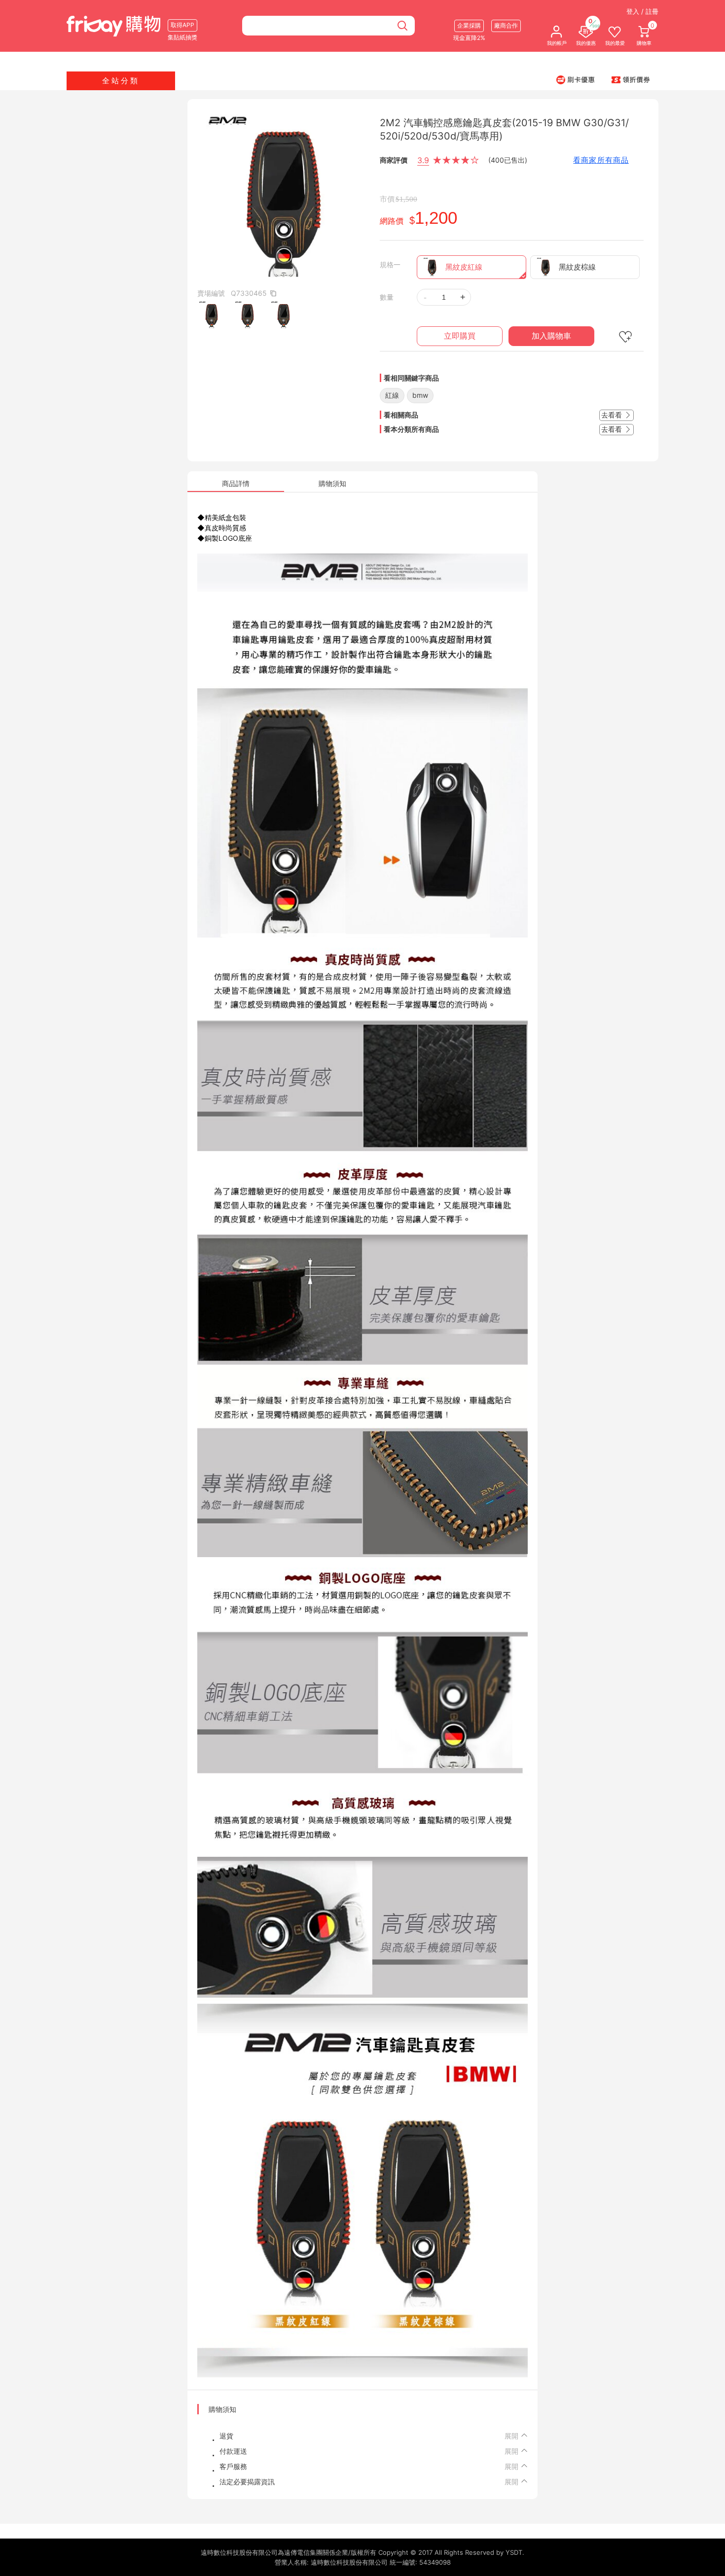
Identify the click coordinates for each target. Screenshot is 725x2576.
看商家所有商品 (601, 160)
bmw (420, 395)
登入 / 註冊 (642, 11)
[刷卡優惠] (576, 79)
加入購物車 (551, 336)
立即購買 (460, 336)
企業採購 (469, 25)
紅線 (392, 395)
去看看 (613, 415)
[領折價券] (631, 79)
